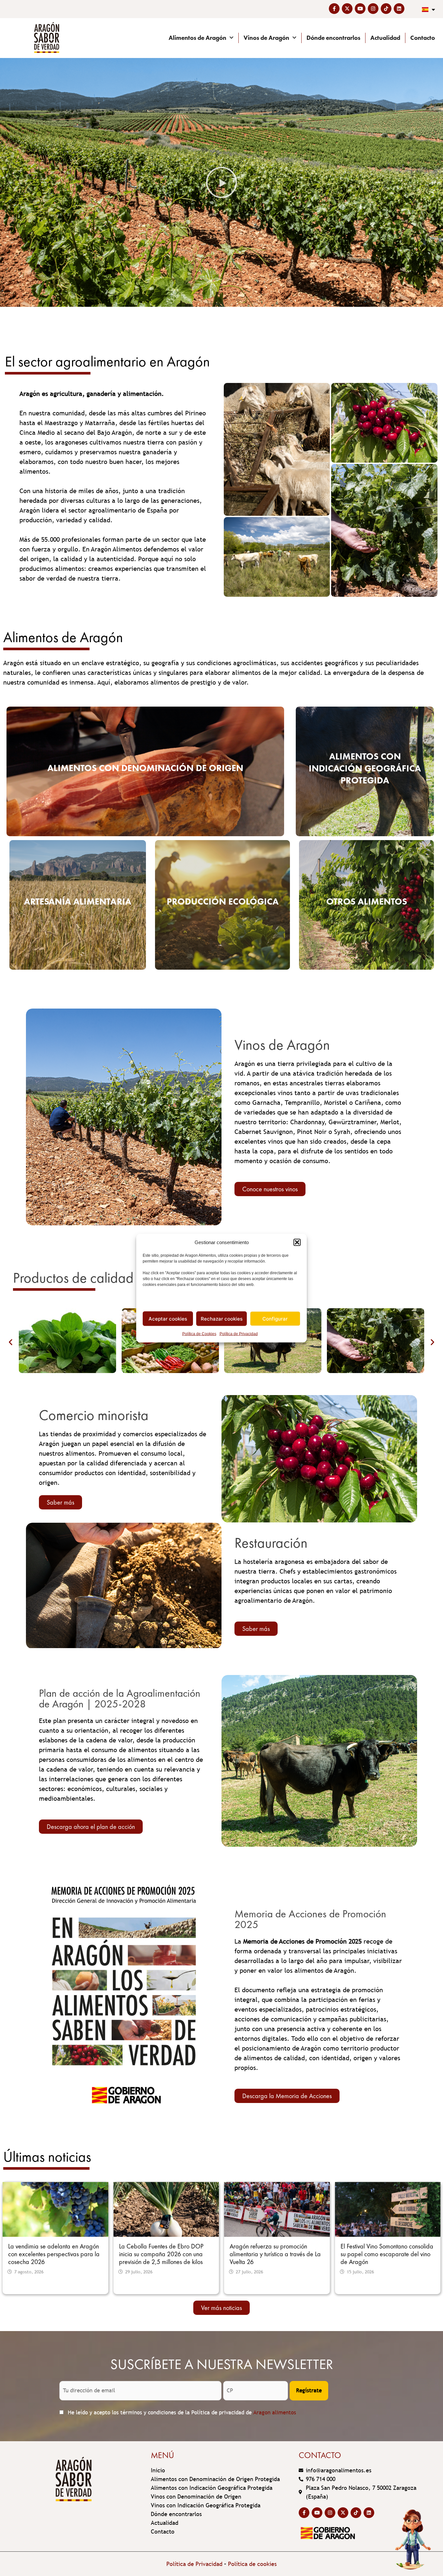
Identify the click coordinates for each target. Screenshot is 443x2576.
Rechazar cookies (222, 1318)
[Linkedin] (399, 9)
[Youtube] (360, 9)
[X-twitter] (347, 9)
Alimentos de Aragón (198, 38)
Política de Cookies (199, 1334)
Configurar (275, 1318)
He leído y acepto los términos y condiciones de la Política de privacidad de (181, 2413)
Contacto (423, 38)
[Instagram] (373, 9)
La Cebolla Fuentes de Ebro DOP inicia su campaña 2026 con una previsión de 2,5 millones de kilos (161, 2254)
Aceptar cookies (168, 1318)
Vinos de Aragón (266, 38)
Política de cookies (252, 2564)
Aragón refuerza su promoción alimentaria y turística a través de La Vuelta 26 (275, 2254)
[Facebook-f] (334, 9)
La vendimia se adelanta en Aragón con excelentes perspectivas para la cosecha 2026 (54, 2254)
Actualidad (385, 38)
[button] (297, 1242)
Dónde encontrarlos (333, 38)
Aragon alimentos (275, 2413)
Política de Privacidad (239, 1334)
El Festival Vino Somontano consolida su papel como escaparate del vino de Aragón (387, 2254)
